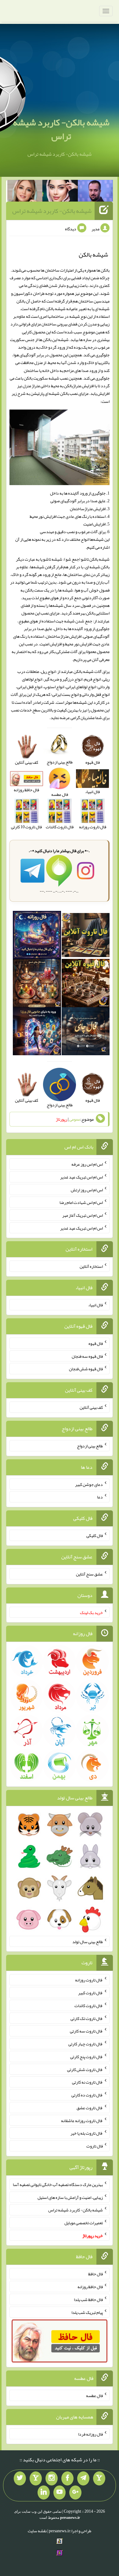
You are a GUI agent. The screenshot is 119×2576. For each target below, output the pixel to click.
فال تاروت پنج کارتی (87, 2057)
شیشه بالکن (56, 309)
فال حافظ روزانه (90, 2287)
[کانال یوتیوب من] (60, 2492)
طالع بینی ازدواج (90, 1446)
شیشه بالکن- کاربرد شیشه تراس (61, 129)
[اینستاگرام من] (52, 2478)
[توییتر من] (20, 2478)
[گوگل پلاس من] (75, 2492)
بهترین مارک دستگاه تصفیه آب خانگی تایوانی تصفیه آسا (58, 2184)
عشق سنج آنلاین (89, 1574)
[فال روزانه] (37, 936)
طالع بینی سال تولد (88, 1941)
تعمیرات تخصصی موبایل (84, 2223)
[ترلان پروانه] (60, 192)
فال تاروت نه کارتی (87, 2082)
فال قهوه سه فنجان (87, 1356)
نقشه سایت (37, 2531)
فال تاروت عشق (90, 2108)
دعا (100, 1497)
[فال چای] (86, 1033)
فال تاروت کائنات (89, 2006)
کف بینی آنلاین (91, 1407)
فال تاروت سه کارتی (86, 2031)
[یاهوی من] (99, 2478)
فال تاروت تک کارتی (87, 2018)
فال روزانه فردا (90, 2434)
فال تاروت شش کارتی (85, 2069)
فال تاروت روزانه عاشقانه (82, 2120)
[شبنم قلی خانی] (25, 192)
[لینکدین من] (44, 2492)
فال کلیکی (95, 1535)
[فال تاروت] (86, 936)
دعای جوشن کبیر (89, 1484)
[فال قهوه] (86, 984)
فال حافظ (96, 2274)
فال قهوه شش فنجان (86, 1369)
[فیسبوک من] (67, 2478)
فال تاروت (95, 2146)
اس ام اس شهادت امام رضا (81, 1202)
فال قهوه (96, 1343)
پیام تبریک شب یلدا (87, 2312)
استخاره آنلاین (91, 1266)
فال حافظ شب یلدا (88, 2299)
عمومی (75, 1119)
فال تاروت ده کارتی (87, 2095)
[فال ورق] (37, 1033)
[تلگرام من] (83, 2478)
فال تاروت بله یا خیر (87, 2133)
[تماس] (36, 2478)
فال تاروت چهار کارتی (86, 2044)
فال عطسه (94, 2396)
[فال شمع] (37, 984)
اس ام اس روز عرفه (87, 1164)
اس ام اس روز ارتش (87, 1190)
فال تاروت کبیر (90, 1993)
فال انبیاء (96, 1305)
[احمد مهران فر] (96, 192)
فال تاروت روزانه (89, 1980)
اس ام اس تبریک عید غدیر (81, 1177)
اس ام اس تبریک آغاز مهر (83, 1215)
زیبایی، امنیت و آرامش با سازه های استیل (70, 2197)
